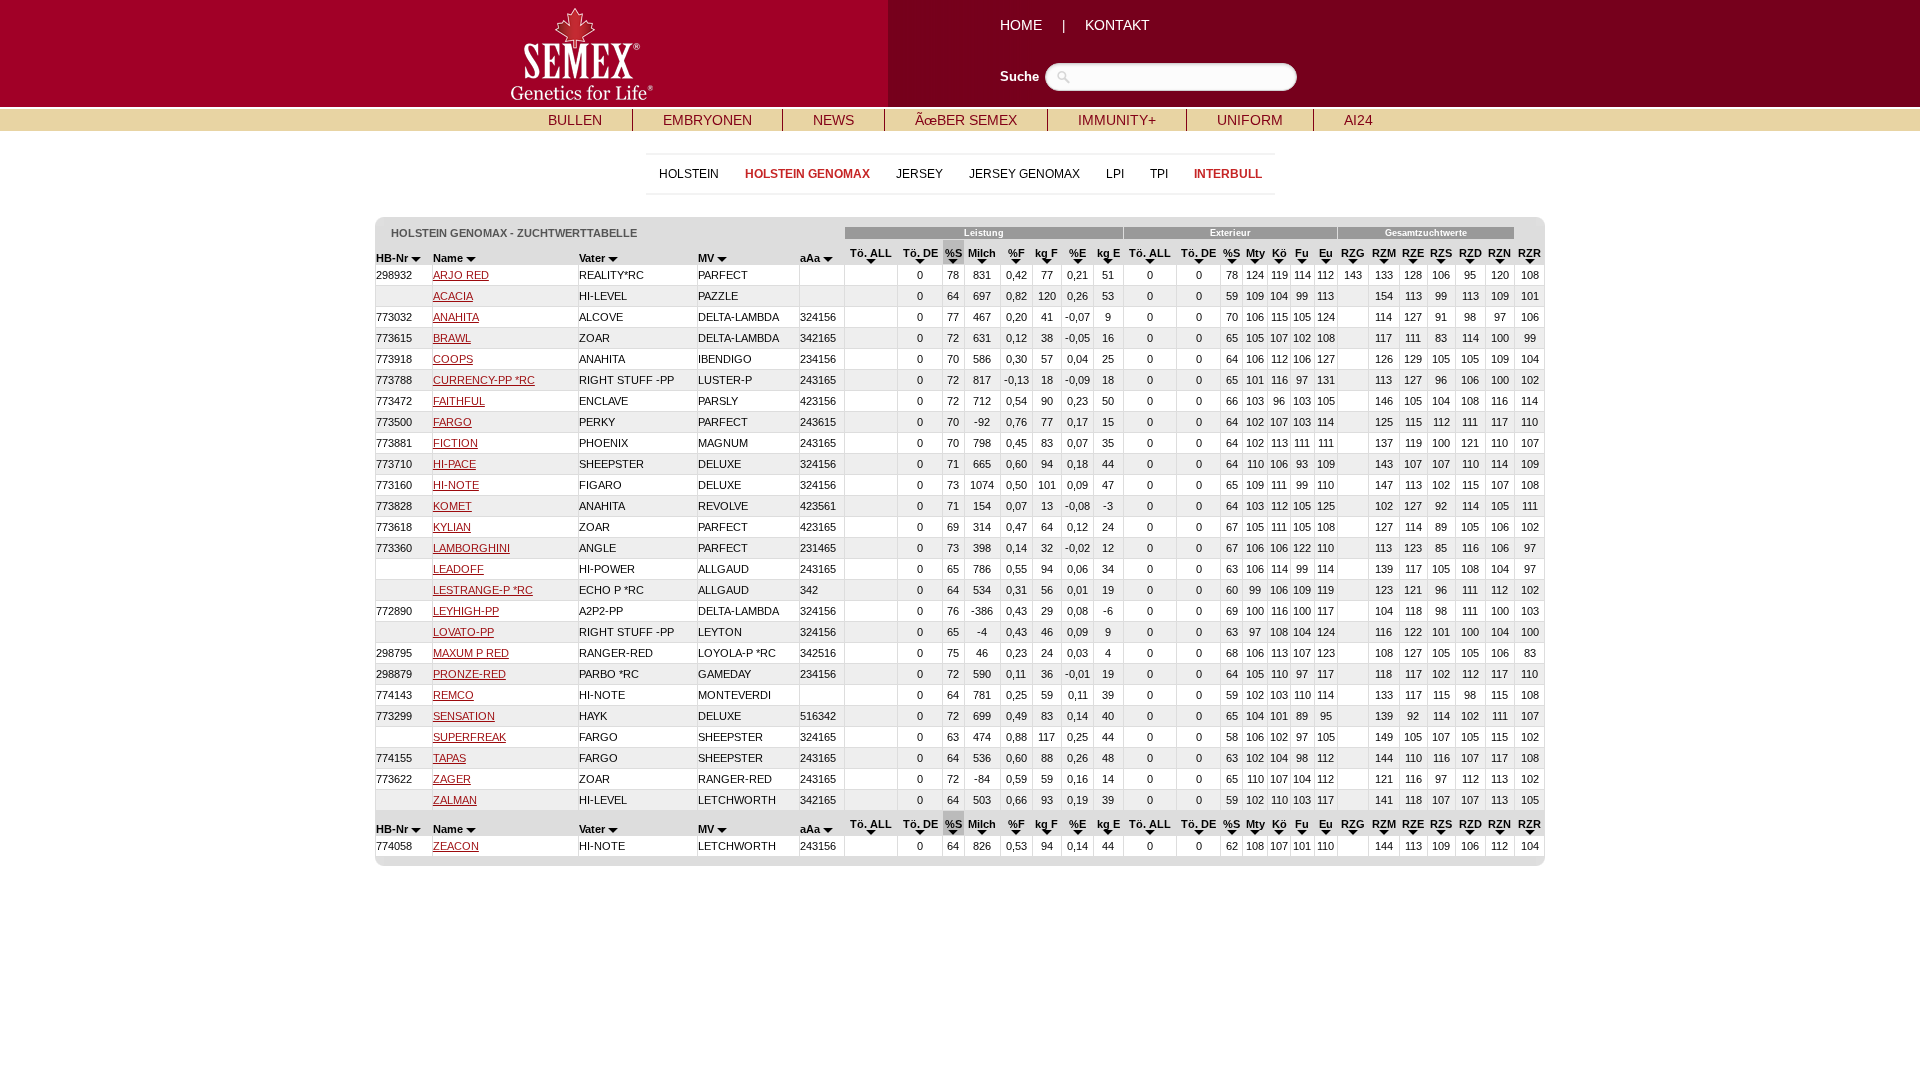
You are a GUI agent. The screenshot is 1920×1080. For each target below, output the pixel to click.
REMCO (453, 695)
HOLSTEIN (689, 174)
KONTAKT (1117, 25)
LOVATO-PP (463, 632)
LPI (1115, 174)
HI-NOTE (456, 485)
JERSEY (919, 174)
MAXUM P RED (471, 653)
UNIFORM (1250, 120)
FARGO (452, 422)
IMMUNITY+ (1117, 120)
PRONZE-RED (469, 674)
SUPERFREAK (469, 737)
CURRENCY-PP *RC (484, 380)
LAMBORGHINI (471, 548)
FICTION (455, 443)
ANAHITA (456, 317)
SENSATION (464, 716)
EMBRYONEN (707, 120)
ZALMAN (455, 800)
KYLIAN (452, 527)
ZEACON (456, 846)
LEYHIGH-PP (466, 611)
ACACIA (453, 296)
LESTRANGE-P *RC (483, 590)
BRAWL (452, 338)
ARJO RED (461, 275)
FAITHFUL (459, 401)
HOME (1021, 25)
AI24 (1358, 120)
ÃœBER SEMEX (966, 120)
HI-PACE (454, 464)
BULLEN (575, 120)
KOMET (452, 506)
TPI (1159, 174)
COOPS (453, 359)
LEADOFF (458, 569)
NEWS (833, 120)
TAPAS (449, 758)
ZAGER (452, 779)
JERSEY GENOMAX (1024, 174)
